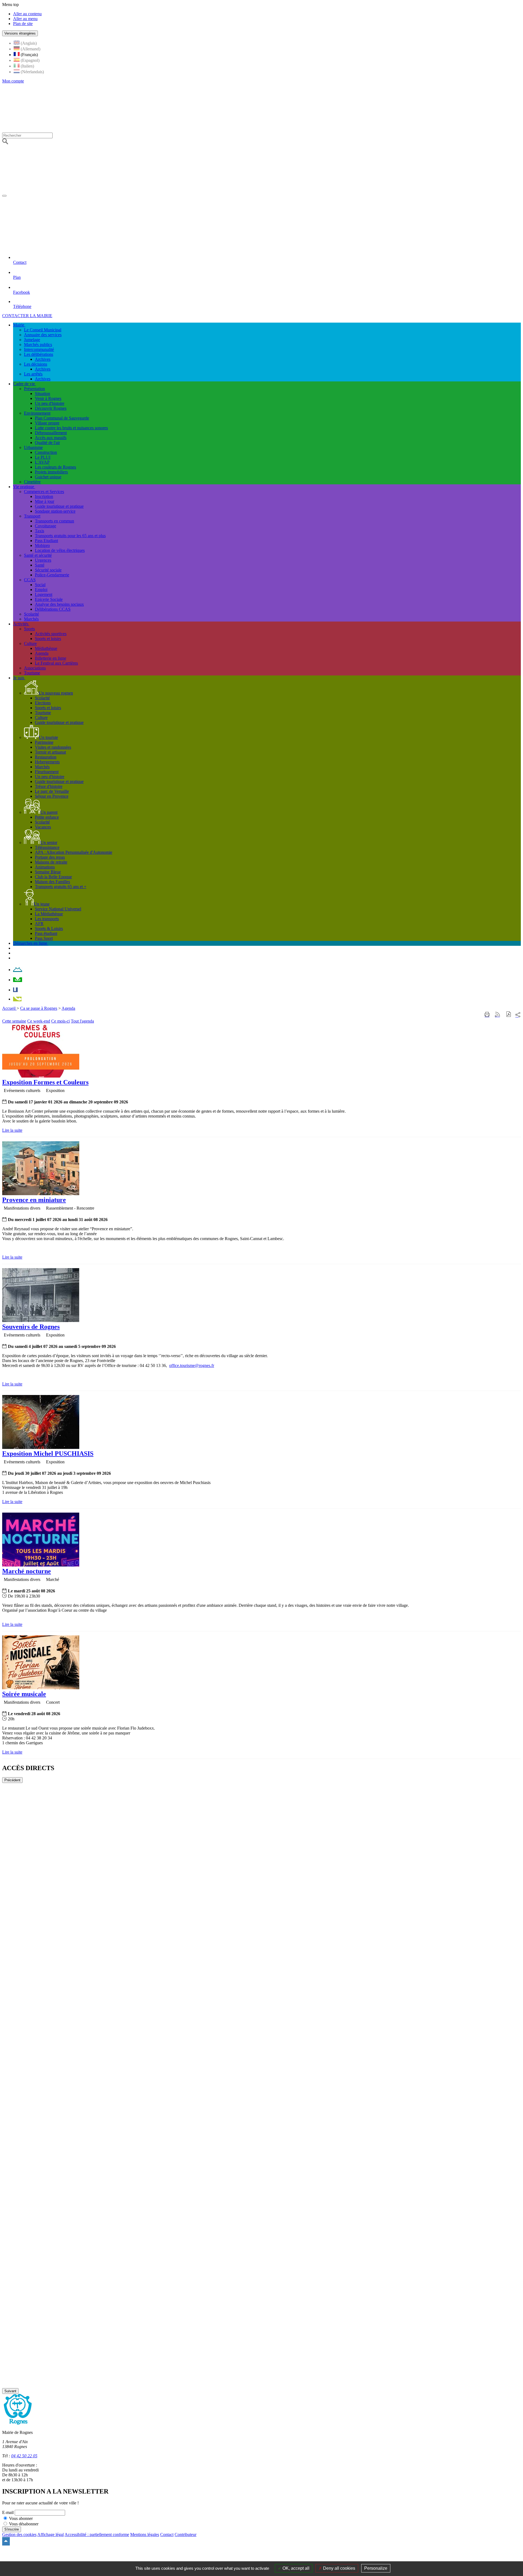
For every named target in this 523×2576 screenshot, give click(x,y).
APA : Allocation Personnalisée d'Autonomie (74, 852)
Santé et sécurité (38, 555)
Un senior (49, 842)
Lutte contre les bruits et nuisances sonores (71, 428)
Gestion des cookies (19, 2534)
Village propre (47, 423)
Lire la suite (12, 1130)
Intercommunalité (39, 349)
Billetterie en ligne (51, 658)
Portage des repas (50, 857)
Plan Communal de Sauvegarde (62, 418)
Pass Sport (44, 938)
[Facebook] (15, 990)
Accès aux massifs (51, 438)
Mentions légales (145, 2534)
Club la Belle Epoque (53, 877)
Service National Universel (58, 909)
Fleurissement (47, 772)
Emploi (41, 590)
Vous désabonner (24, 2524)
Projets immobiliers (51, 472)
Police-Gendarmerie (52, 575)
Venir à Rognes (48, 398)
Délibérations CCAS (53, 609)
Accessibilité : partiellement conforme (97, 2534)
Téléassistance (47, 847)
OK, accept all (295, 2568)
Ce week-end (39, 1021)
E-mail (8, 2512)
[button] (509, 1015)
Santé (40, 565)
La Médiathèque (49, 914)
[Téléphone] (17, 999)
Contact (167, 2534)
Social (40, 585)
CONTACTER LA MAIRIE (27, 316)
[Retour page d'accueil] (170, 194)
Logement (44, 594)
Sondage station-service (55, 511)
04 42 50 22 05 (24, 2456)
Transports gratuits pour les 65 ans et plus (70, 536)
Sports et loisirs (48, 639)
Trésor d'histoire (49, 786)
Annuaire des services (43, 335)
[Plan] (18, 980)
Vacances (43, 827)
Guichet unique (48, 477)
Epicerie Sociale (49, 599)
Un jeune (42, 904)
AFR (39, 924)
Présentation (34, 389)
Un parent (49, 812)
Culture (30, 643)
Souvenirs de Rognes (31, 1327)
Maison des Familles (52, 882)
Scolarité (31, 614)
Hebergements (47, 762)
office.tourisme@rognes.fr (192, 1365)
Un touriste (48, 737)
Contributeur (186, 2534)
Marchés (31, 619)
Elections (43, 703)
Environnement (37, 413)
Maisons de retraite (51, 862)
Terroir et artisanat (50, 752)
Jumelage (32, 340)
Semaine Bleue (48, 872)
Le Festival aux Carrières (56, 663)
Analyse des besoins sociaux (59, 604)
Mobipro (42, 545)
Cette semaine (14, 1021)
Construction (46, 452)
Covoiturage (45, 526)
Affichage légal (51, 2534)
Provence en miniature (34, 1200)
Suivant (10, 2391)
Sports (29, 629)
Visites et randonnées (53, 747)
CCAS (30, 580)
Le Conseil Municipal (43, 330)
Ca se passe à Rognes (39, 1008)
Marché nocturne (27, 1571)
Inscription (44, 496)
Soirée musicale (24, 1694)
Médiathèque (46, 648)
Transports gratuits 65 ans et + (61, 887)
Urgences (43, 560)
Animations (45, 867)
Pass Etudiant (46, 541)
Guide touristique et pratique (59, 506)
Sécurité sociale (48, 570)
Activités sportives (51, 634)
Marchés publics (38, 345)
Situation (42, 394)
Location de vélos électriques (60, 550)
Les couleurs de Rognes (55, 467)
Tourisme (32, 673)
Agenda (42, 653)
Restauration (46, 757)
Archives (43, 359)
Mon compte (13, 81)
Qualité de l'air (47, 443)
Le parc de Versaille (52, 791)
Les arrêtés (33, 374)
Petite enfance (47, 817)
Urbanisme (33, 447)
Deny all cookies (339, 2568)
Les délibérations (39, 354)
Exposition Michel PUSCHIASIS (48, 1454)
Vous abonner (21, 2518)
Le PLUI (43, 457)
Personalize (376, 2568)
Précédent (12, 1780)
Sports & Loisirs (49, 928)
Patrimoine (44, 742)
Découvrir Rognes (51, 408)
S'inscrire (12, 2529)
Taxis (39, 531)
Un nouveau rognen (56, 693)
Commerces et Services (44, 492)
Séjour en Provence (52, 796)
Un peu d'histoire (50, 403)
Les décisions (36, 364)
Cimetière (32, 482)
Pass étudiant (46, 933)
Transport (32, 516)
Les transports (47, 919)
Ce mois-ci (60, 1021)
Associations (35, 668)
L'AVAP (42, 462)
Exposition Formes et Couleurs (45, 1082)
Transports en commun (54, 521)
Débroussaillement (51, 433)
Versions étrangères (20, 33)
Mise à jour (45, 501)
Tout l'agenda (82, 1021)
